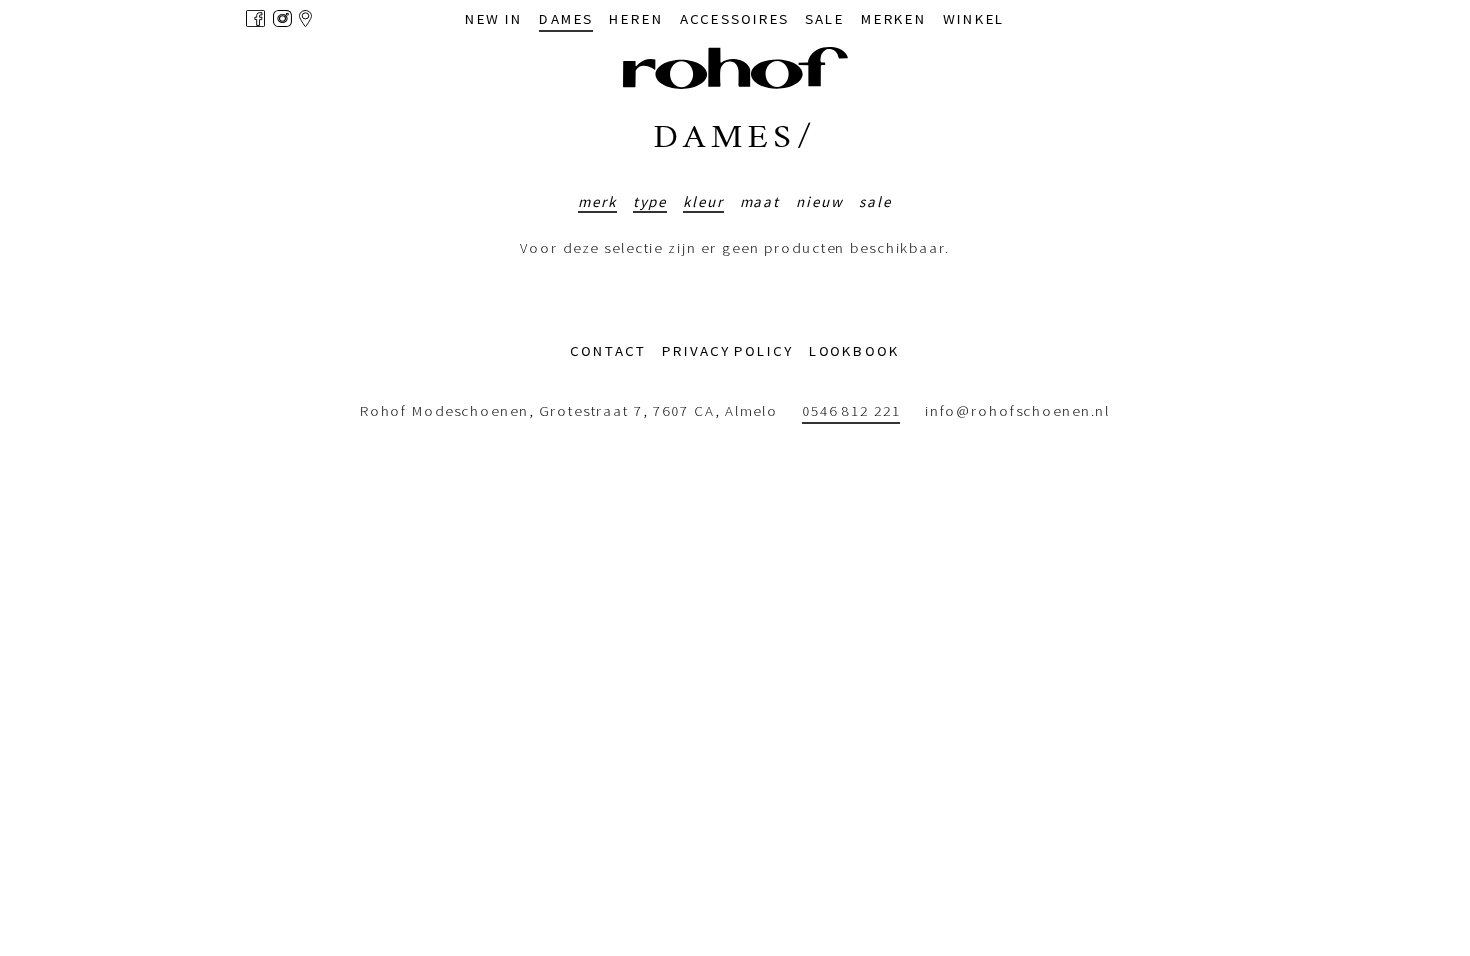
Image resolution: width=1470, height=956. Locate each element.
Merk (597, 201)
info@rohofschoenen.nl (1017, 411)
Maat (760, 201)
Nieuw (819, 201)
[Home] (735, 68)
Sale (875, 201)
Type (650, 201)
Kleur (703, 201)
